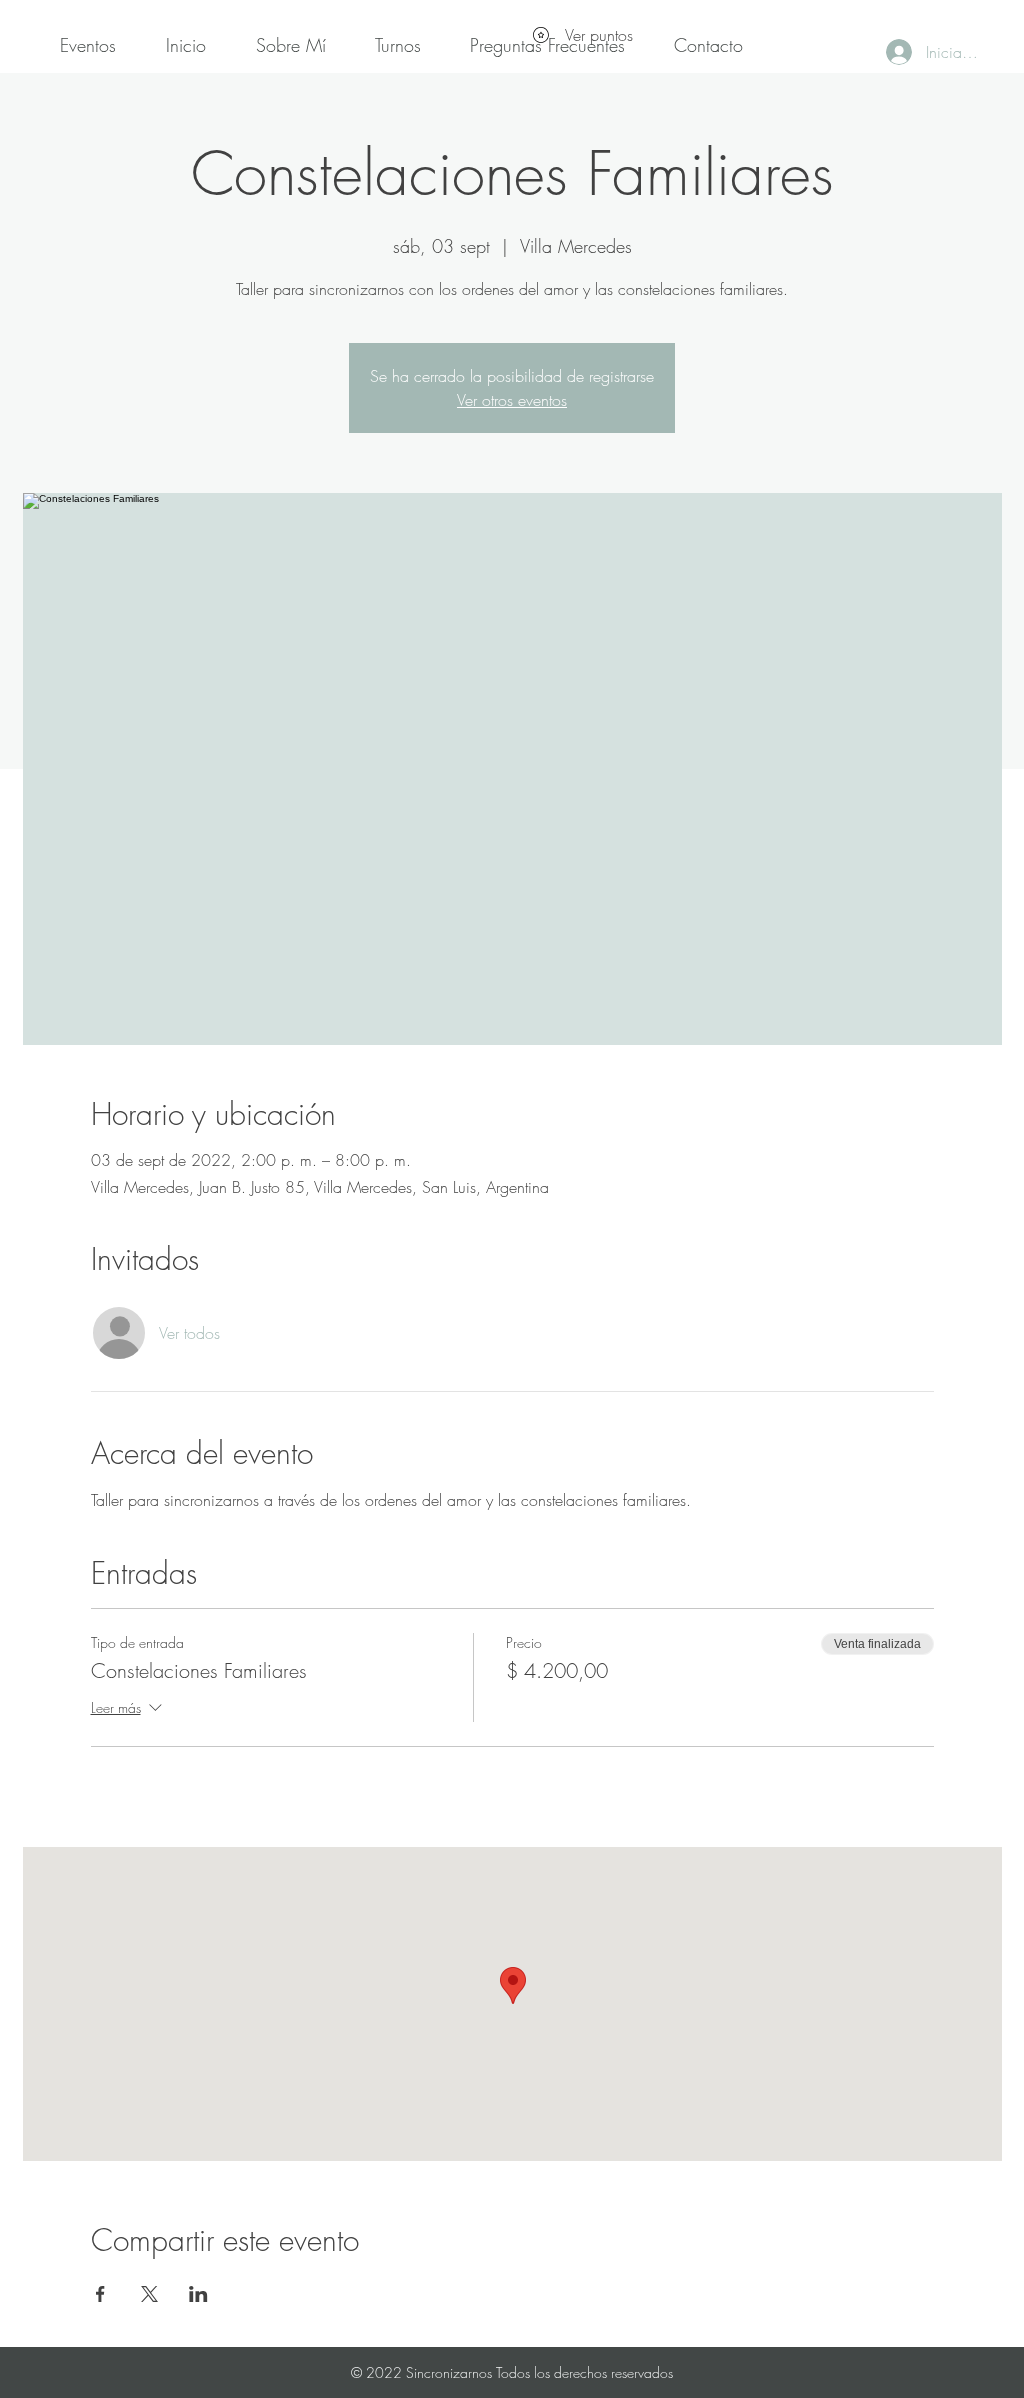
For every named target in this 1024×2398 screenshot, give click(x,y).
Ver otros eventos (512, 400)
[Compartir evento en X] (149, 2294)
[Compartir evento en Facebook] (100, 2294)
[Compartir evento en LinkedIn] (198, 2294)
